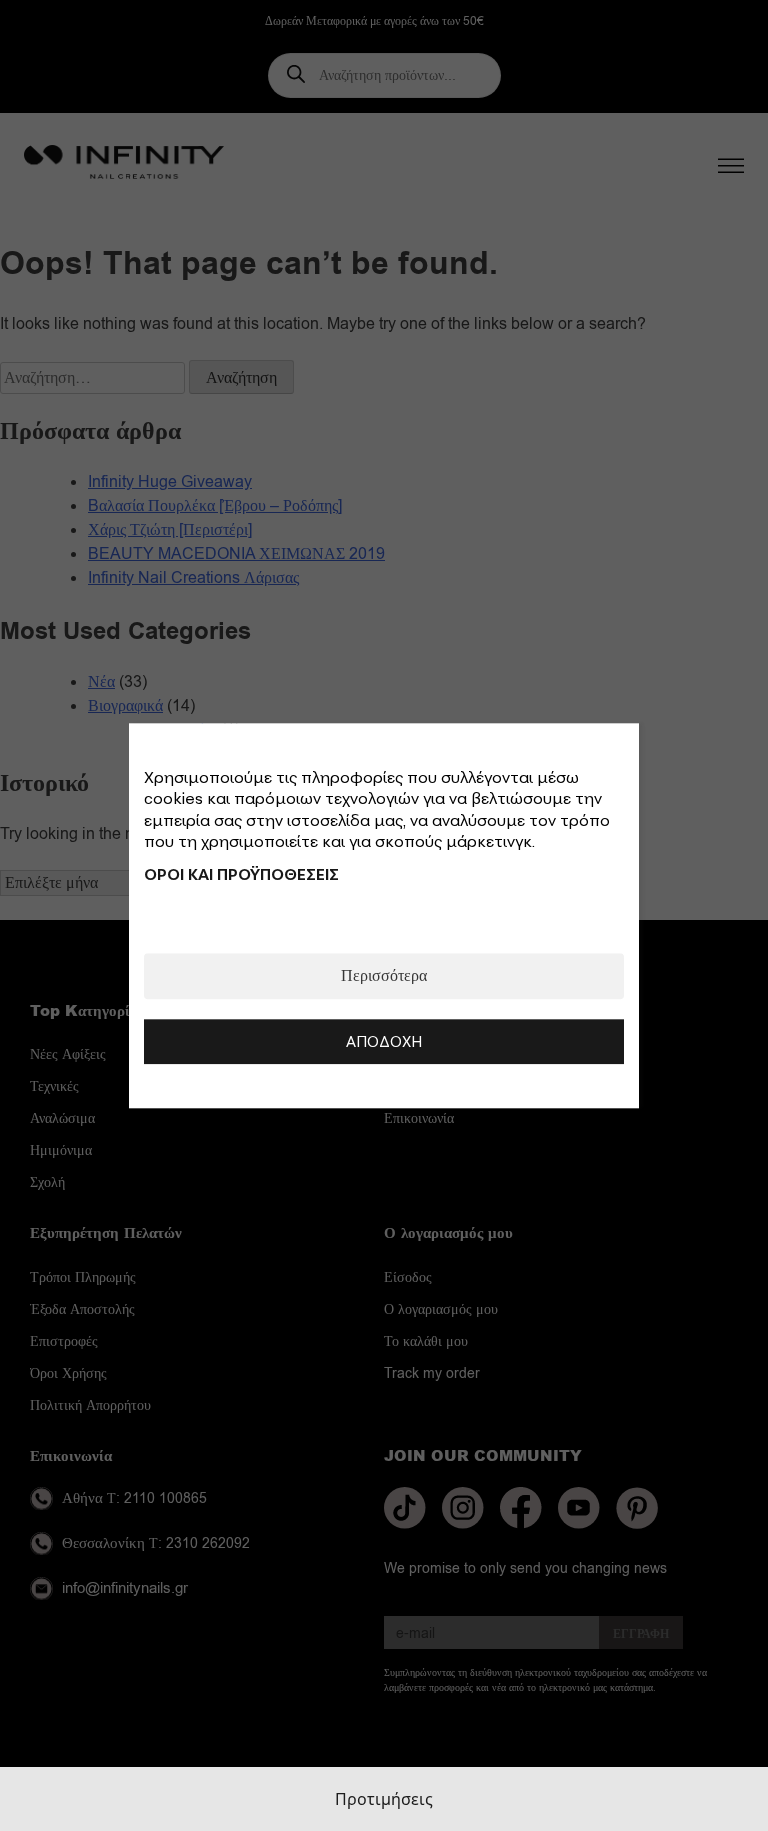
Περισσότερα (384, 976)
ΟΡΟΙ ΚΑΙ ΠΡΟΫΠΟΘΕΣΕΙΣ (241, 874)
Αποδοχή (384, 1041)
